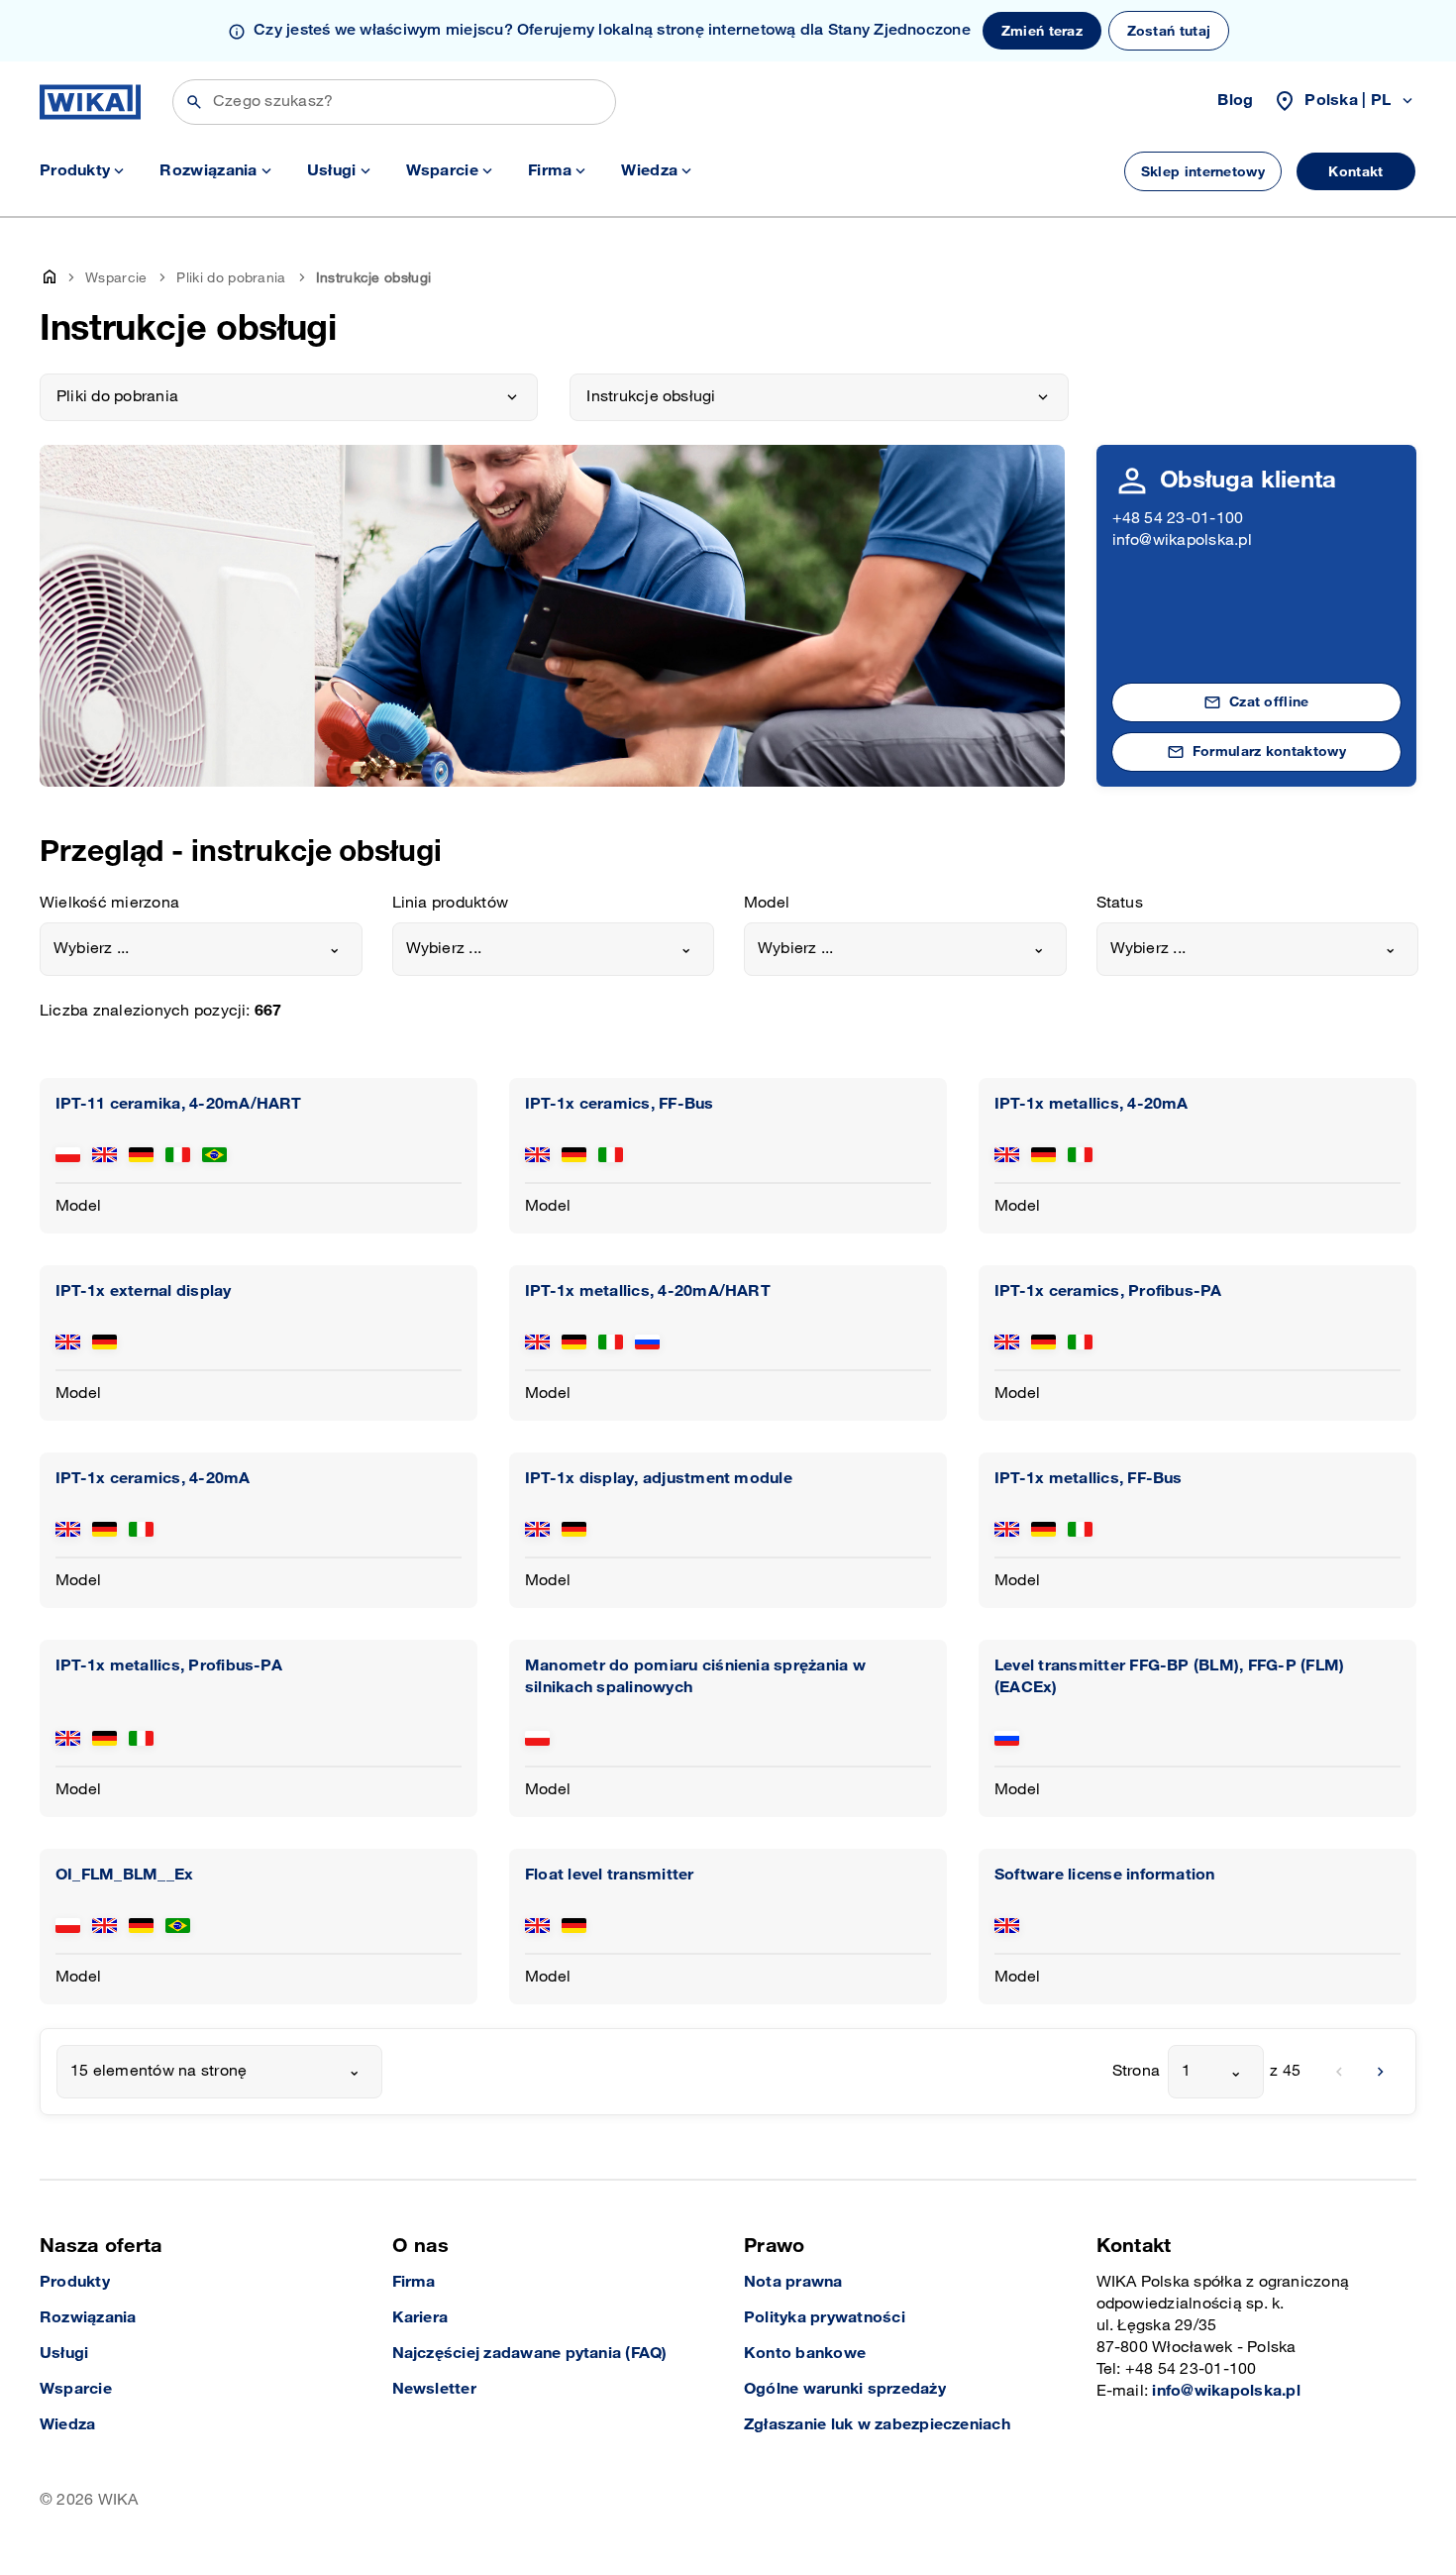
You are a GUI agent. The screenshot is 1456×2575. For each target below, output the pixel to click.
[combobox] (201, 949)
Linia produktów (451, 903)
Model (767, 903)
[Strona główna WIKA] (90, 102)
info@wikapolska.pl (1182, 540)
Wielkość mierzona (109, 903)
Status (1120, 903)
